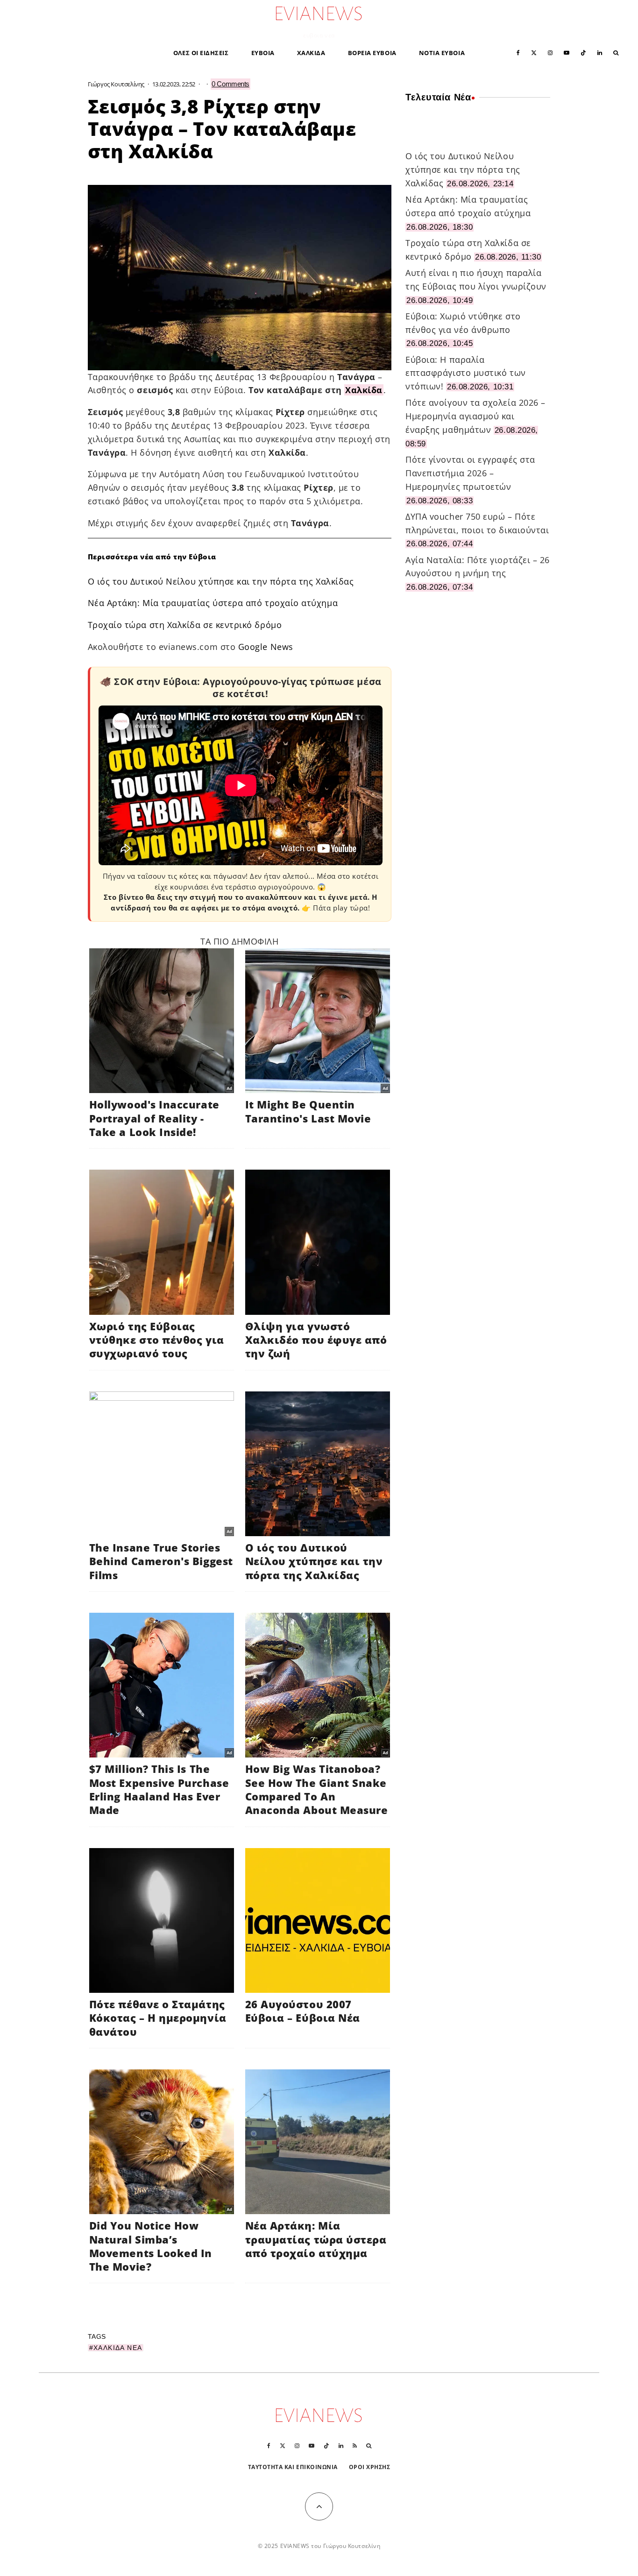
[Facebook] (518, 52)
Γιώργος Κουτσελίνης (116, 84)
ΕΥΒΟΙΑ (263, 53)
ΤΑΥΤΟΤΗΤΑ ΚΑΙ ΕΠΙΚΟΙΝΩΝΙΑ (293, 2467)
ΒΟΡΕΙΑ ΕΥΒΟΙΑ (372, 53)
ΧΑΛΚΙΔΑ (311, 53)
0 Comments (230, 84)
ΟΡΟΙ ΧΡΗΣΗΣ (370, 2467)
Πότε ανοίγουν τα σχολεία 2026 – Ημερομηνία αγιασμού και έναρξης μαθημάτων (475, 416)
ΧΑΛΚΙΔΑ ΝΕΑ (118, 2348)
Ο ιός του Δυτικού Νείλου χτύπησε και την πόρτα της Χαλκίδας (221, 581)
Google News (266, 647)
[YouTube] (567, 52)
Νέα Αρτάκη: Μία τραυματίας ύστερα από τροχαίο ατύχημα (213, 603)
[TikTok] (583, 52)
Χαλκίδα (364, 390)
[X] (534, 52)
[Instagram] (550, 52)
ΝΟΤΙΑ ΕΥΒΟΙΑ (442, 53)
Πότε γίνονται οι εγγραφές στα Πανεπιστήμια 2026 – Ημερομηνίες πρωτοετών (470, 473)
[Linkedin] (600, 52)
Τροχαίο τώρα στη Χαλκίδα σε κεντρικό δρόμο (185, 625)
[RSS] (355, 2446)
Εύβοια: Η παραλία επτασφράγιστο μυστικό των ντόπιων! (466, 373)
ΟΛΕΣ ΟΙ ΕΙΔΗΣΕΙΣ (201, 53)
